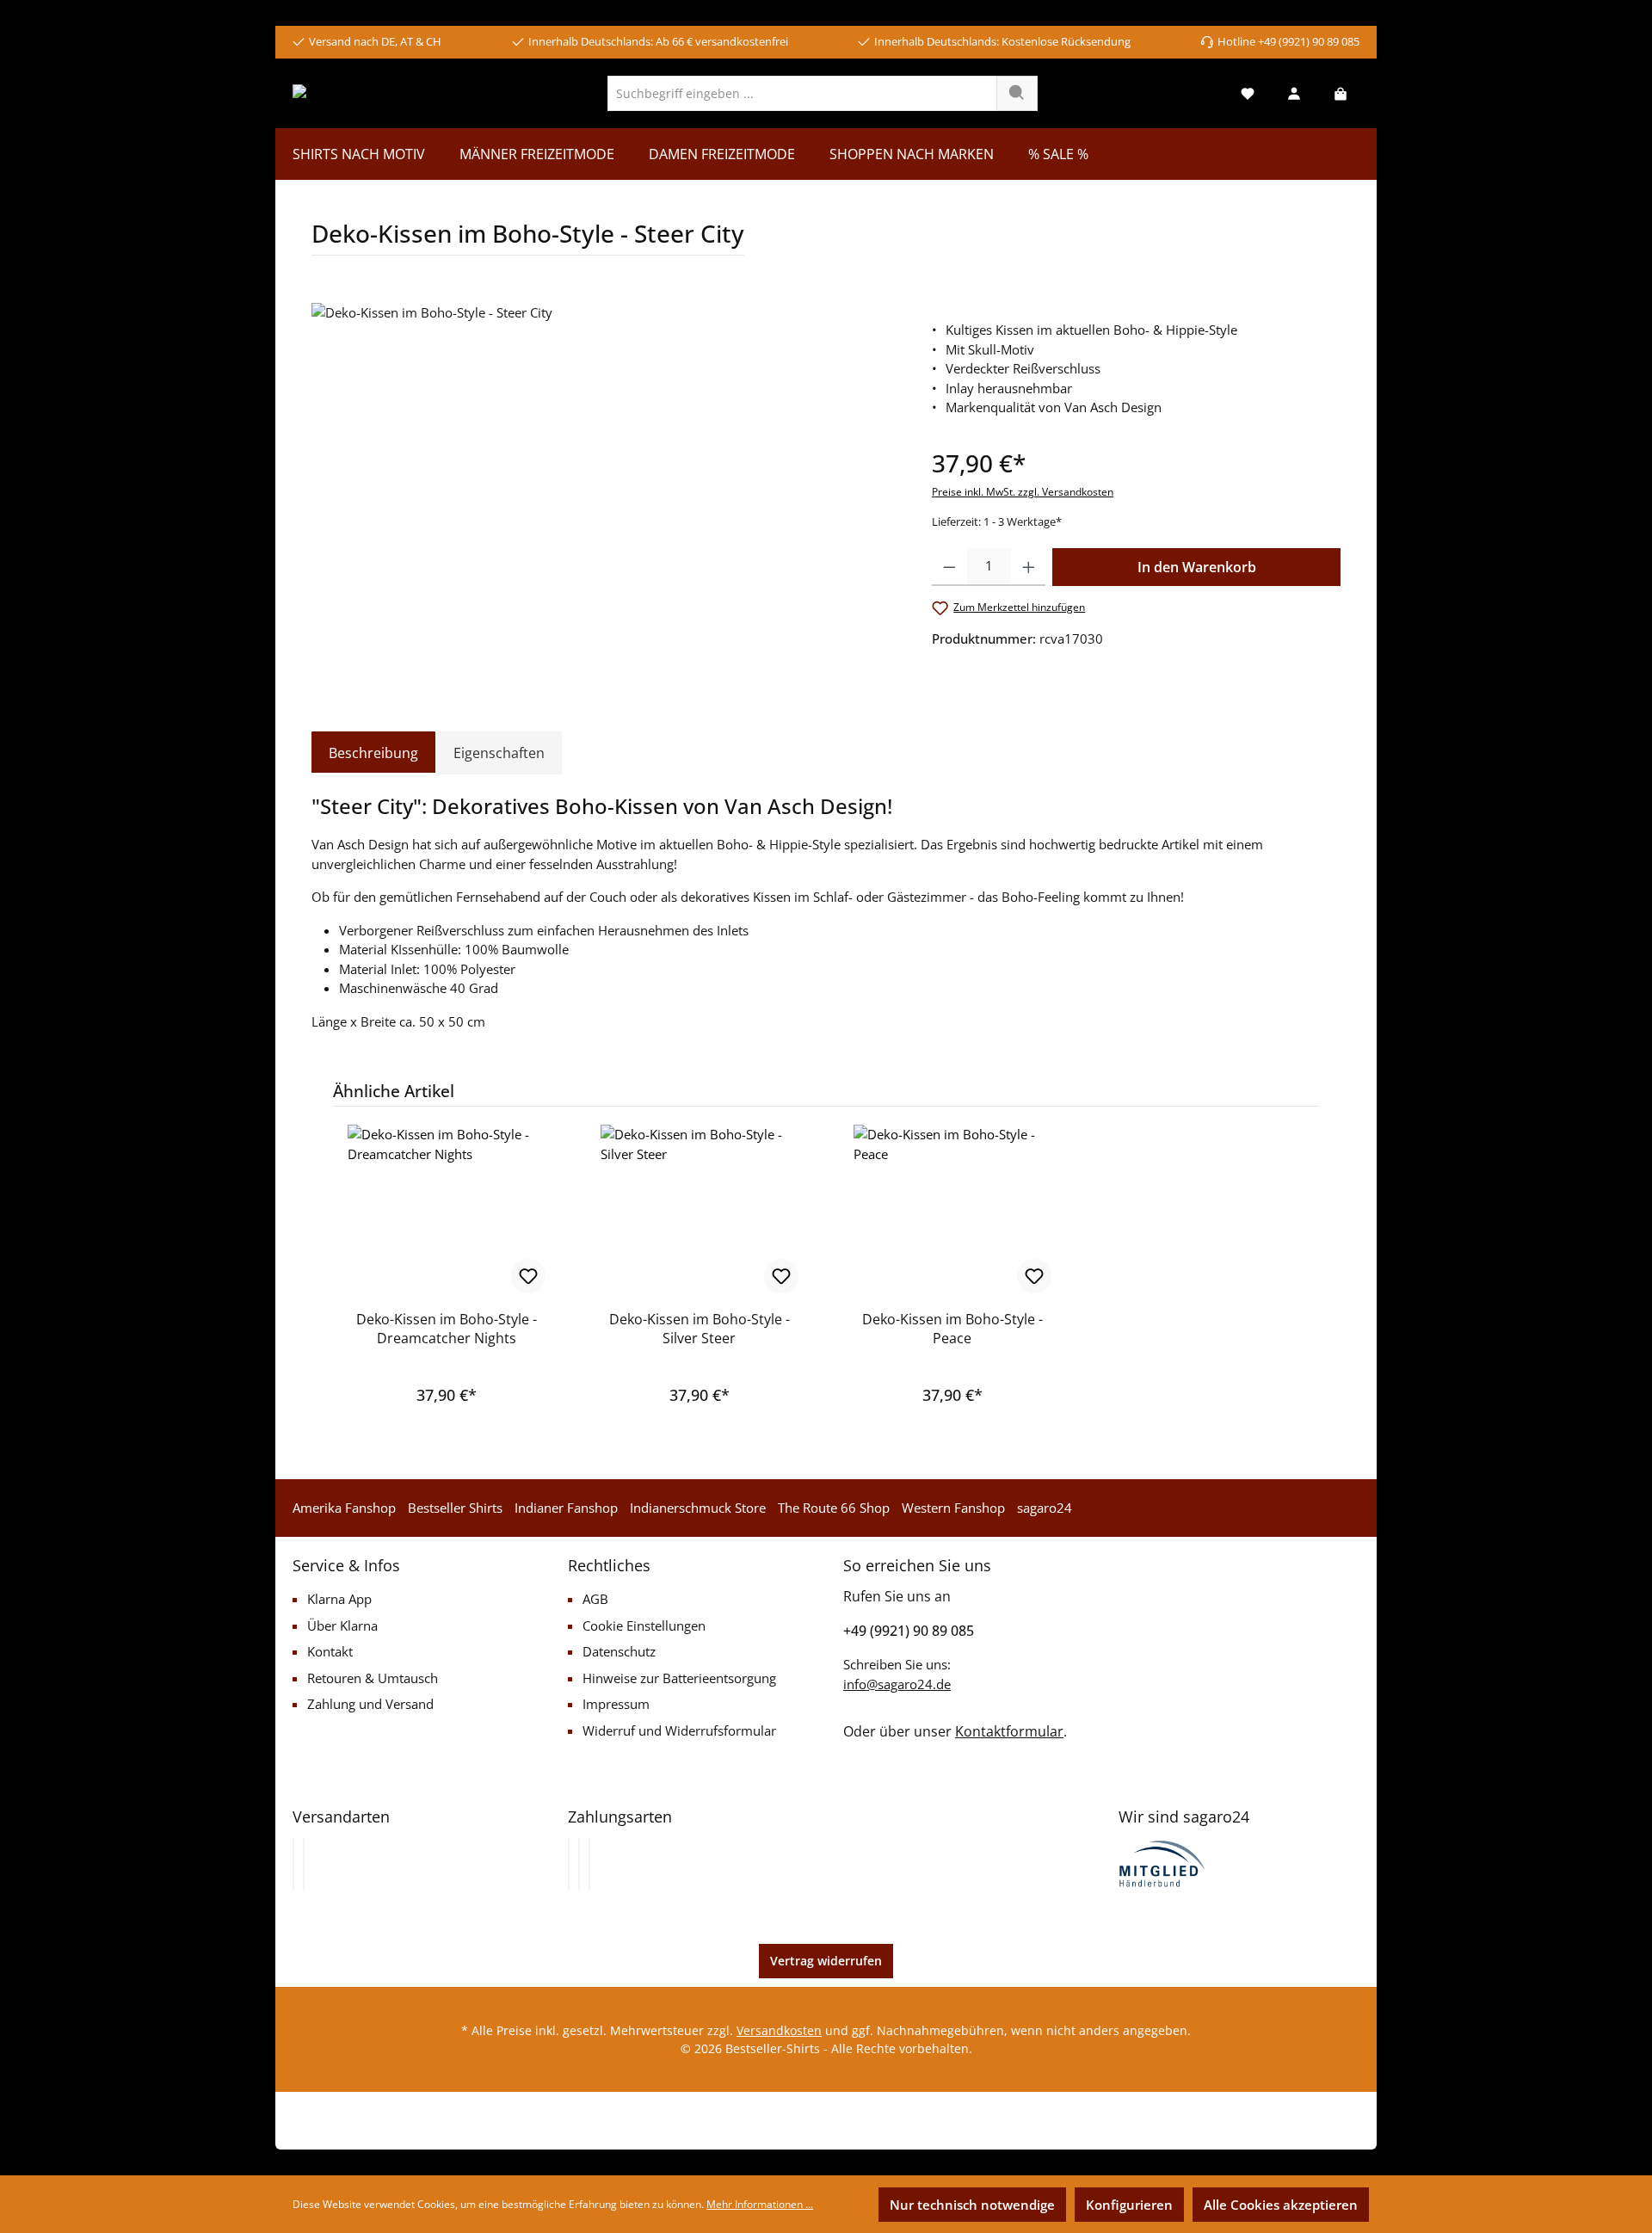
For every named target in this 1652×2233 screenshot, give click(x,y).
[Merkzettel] (1248, 93)
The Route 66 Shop (834, 1508)
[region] (604, 488)
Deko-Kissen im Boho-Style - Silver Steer (700, 1329)
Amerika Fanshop (344, 1508)
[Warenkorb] (1341, 93)
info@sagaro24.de (897, 1684)
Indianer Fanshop (566, 1508)
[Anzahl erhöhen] (1029, 567)
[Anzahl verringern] (949, 567)
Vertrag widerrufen (826, 1961)
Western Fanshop (953, 1508)
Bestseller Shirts (455, 1508)
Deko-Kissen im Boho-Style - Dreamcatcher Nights (447, 1329)
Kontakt (330, 1651)
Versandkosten (779, 2030)
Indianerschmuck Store (698, 1508)
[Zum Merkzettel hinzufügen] (528, 1276)
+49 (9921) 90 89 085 (909, 1631)
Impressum (616, 1704)
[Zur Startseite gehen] (359, 93)
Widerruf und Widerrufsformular (679, 1730)
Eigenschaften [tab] (499, 753)
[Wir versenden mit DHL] (293, 1864)
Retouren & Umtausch (373, 1678)
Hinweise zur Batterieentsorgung (679, 1678)
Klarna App (339, 1599)
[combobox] (802, 93)
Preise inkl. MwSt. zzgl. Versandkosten (1023, 492)
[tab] (373, 753)
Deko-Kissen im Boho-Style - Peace (952, 1329)
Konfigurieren (1129, 2205)
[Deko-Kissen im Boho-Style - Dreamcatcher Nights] (447, 1211)
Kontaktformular (1009, 1731)
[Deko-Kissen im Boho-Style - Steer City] (604, 488)
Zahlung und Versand (370, 1704)
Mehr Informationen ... (760, 2204)
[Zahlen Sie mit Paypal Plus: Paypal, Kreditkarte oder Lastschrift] (589, 1864)
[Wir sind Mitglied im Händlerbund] (1162, 1862)
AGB (595, 1599)
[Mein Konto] (1294, 93)
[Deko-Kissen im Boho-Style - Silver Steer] (700, 1211)
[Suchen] (1017, 93)
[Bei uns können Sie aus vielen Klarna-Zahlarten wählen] (569, 1864)
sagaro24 (1045, 1508)
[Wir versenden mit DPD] (304, 1864)
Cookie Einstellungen (644, 1625)
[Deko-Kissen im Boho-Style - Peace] (952, 1211)
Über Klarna (342, 1625)
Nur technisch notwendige (972, 2205)
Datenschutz (619, 1651)
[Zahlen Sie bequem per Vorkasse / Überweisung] (579, 1864)
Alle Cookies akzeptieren (1281, 2205)
